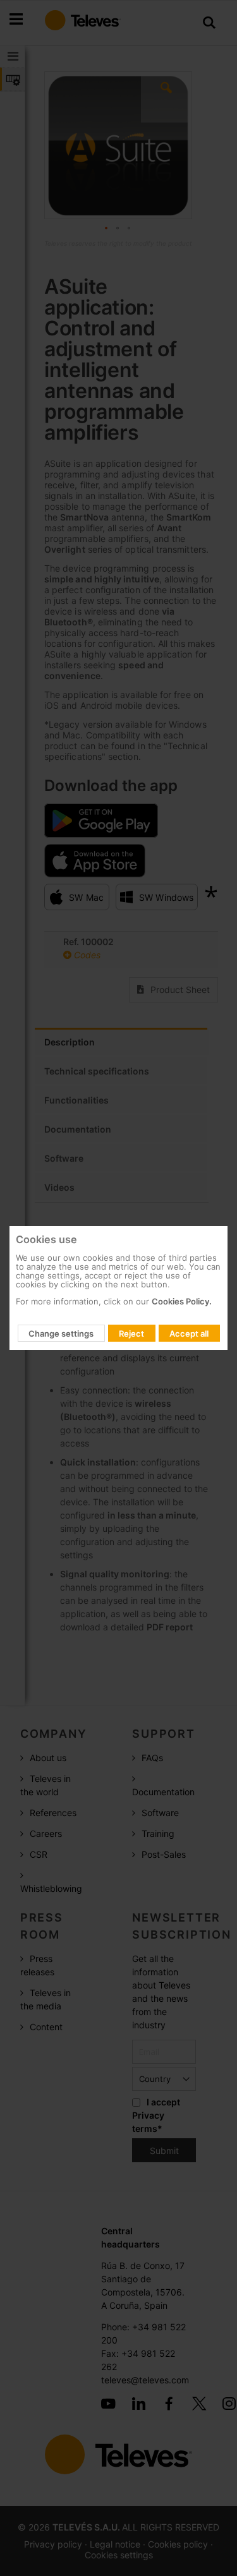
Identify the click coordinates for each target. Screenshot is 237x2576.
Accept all (189, 1333)
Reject (131, 1333)
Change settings (61, 1333)
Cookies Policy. (182, 1301)
